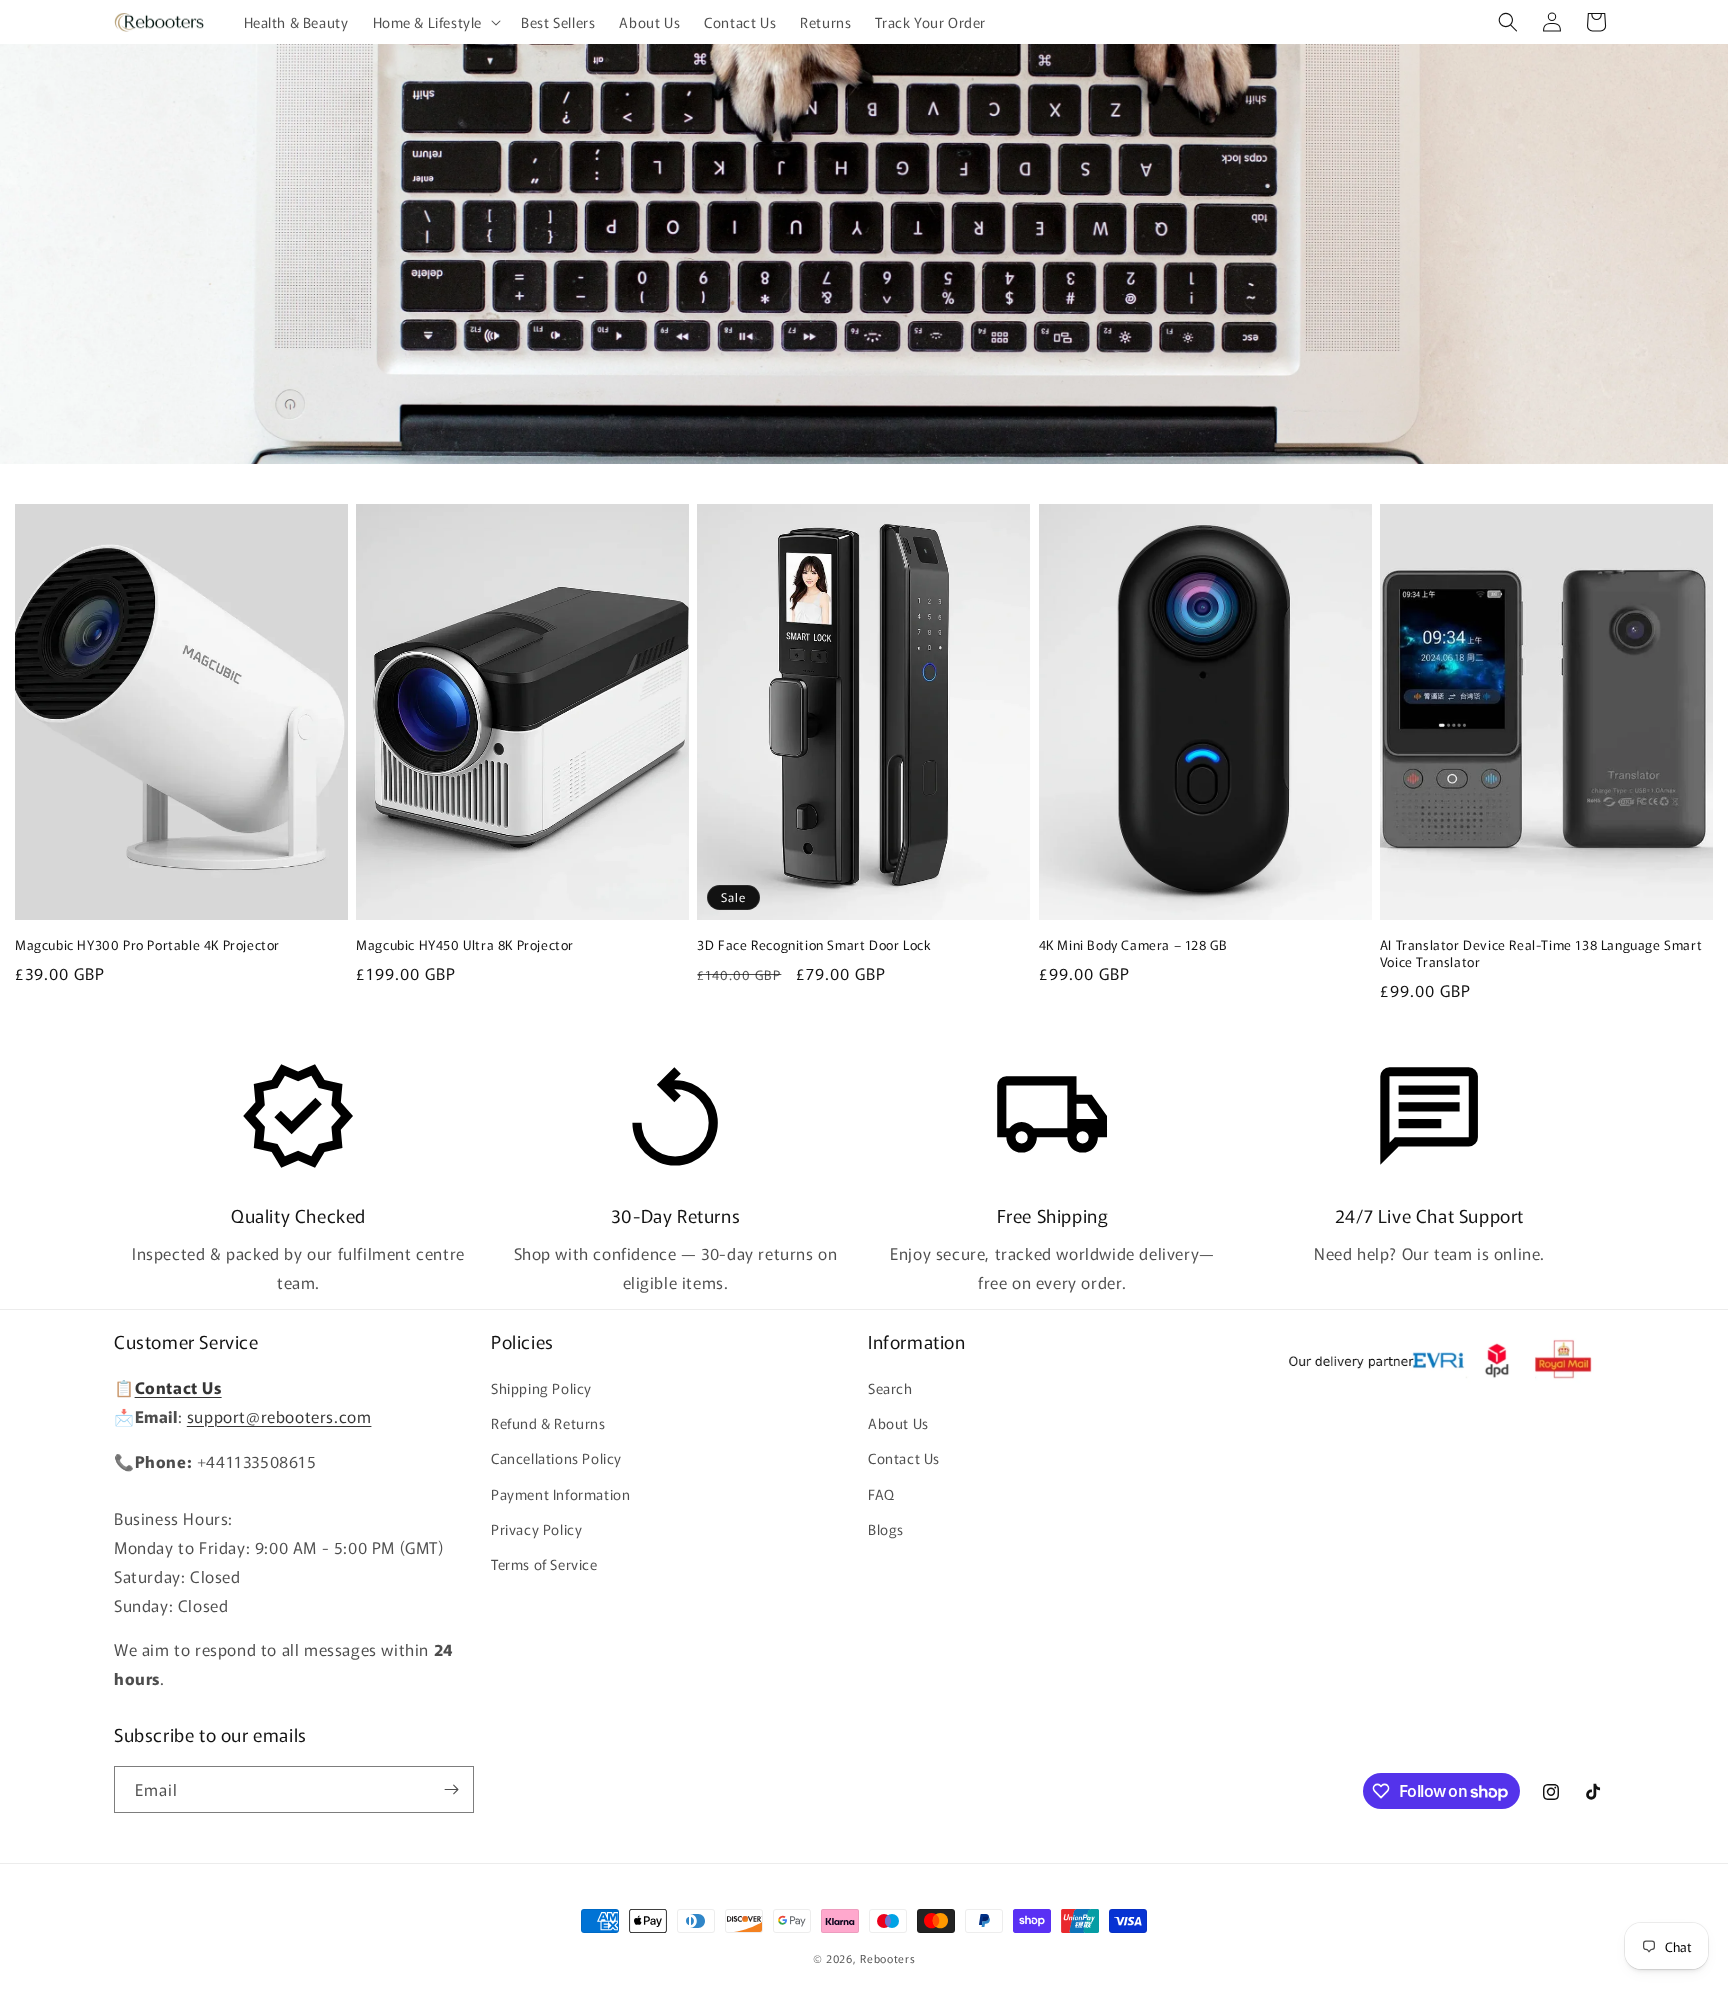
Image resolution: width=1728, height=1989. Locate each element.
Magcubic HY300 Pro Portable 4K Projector (147, 945)
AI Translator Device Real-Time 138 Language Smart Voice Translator (1541, 954)
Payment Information (560, 1494)
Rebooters (887, 1958)
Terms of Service (544, 1564)
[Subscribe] (451, 1789)
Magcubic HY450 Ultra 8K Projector (465, 945)
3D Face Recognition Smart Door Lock (814, 945)
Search (890, 1388)
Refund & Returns (548, 1423)
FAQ (881, 1494)
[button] (435, 22)
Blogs (886, 1529)
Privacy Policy (536, 1529)
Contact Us (904, 1458)
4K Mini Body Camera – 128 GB (1133, 945)
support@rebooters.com (279, 1416)
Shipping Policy (541, 1388)
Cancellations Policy (556, 1458)
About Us (898, 1423)
